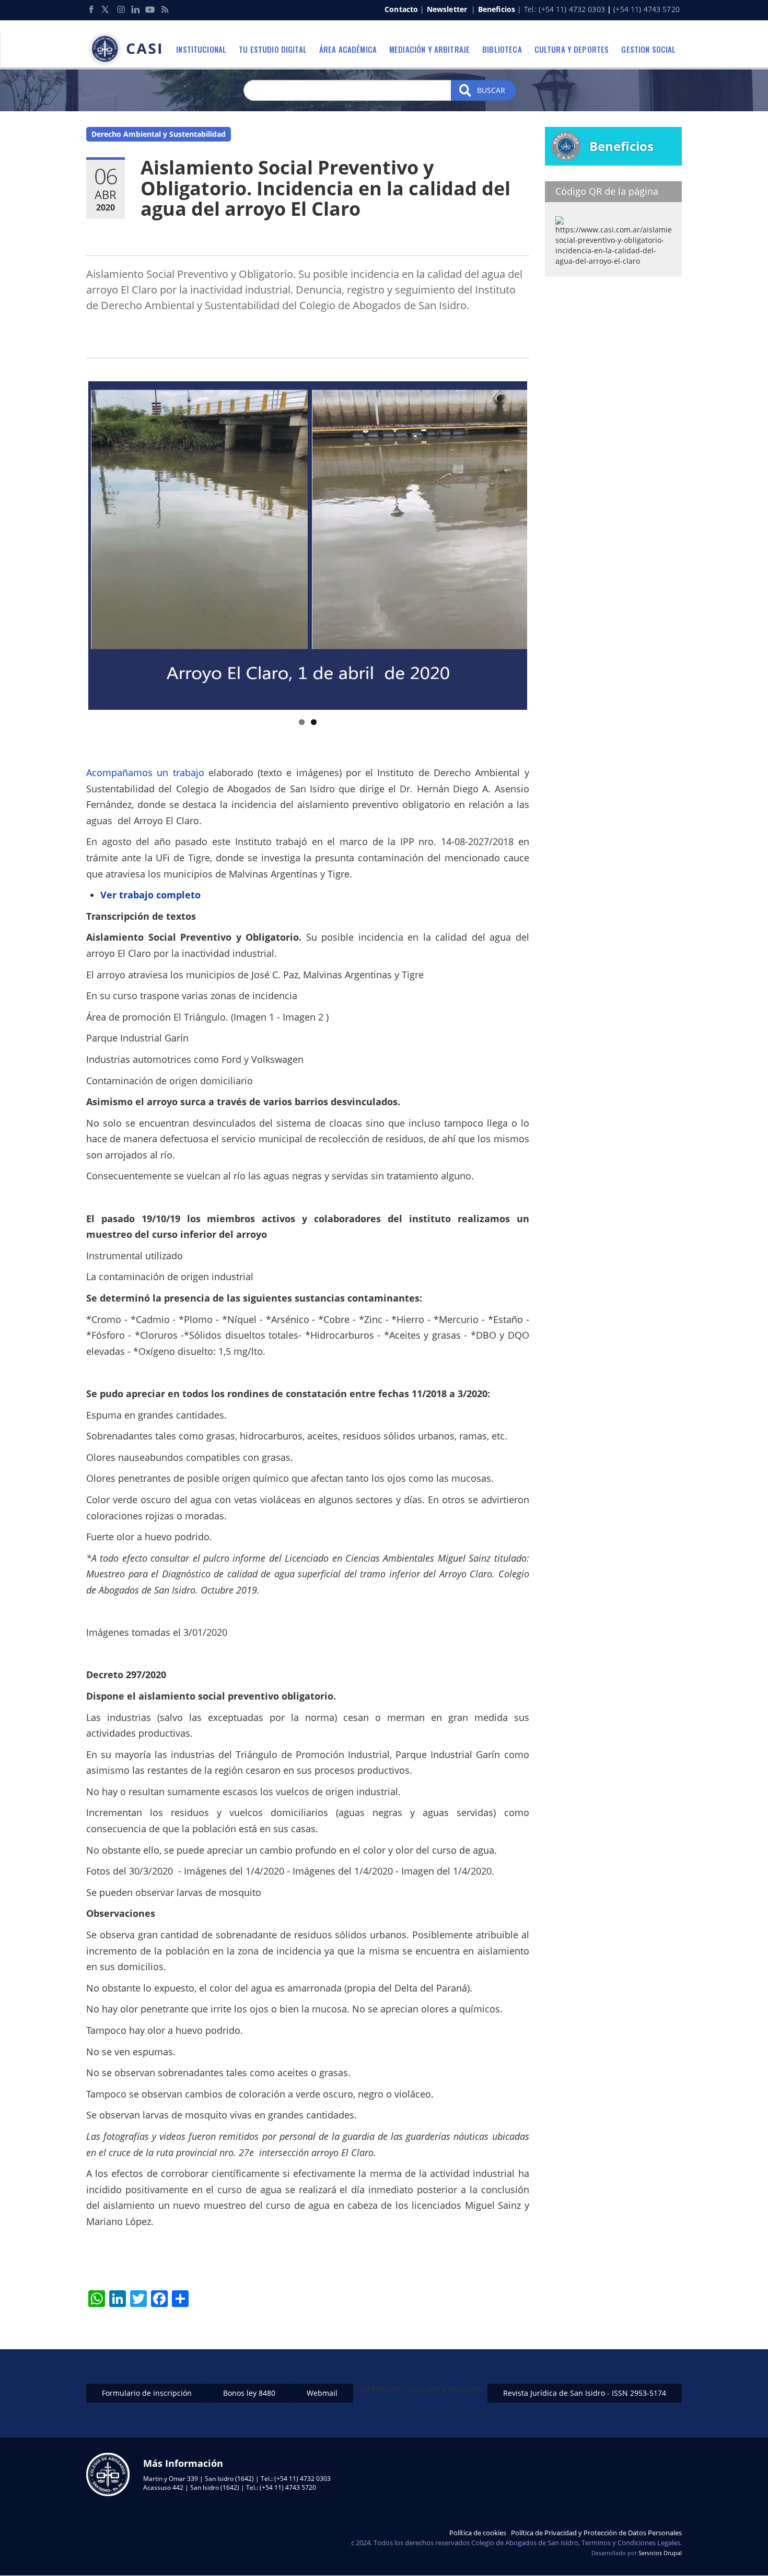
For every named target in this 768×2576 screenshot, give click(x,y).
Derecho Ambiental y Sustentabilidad (159, 134)
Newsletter (447, 9)
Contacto (401, 9)
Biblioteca (502, 49)
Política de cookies (478, 2533)
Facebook (91, 9)
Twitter (106, 9)
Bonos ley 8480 (249, 2393)
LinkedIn (135, 9)
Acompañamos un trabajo (147, 772)
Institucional (201, 49)
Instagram (121, 9)
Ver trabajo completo (150, 895)
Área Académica (348, 49)
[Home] (128, 49)
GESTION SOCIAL (648, 49)
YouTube (150, 9)
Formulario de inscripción (147, 2393)
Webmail (322, 2393)
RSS (165, 9)
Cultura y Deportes (572, 49)
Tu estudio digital (273, 49)
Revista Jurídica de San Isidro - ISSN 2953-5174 (585, 2393)
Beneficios (497, 9)
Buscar (490, 90)
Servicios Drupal (660, 2553)
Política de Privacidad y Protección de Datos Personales (596, 2533)
